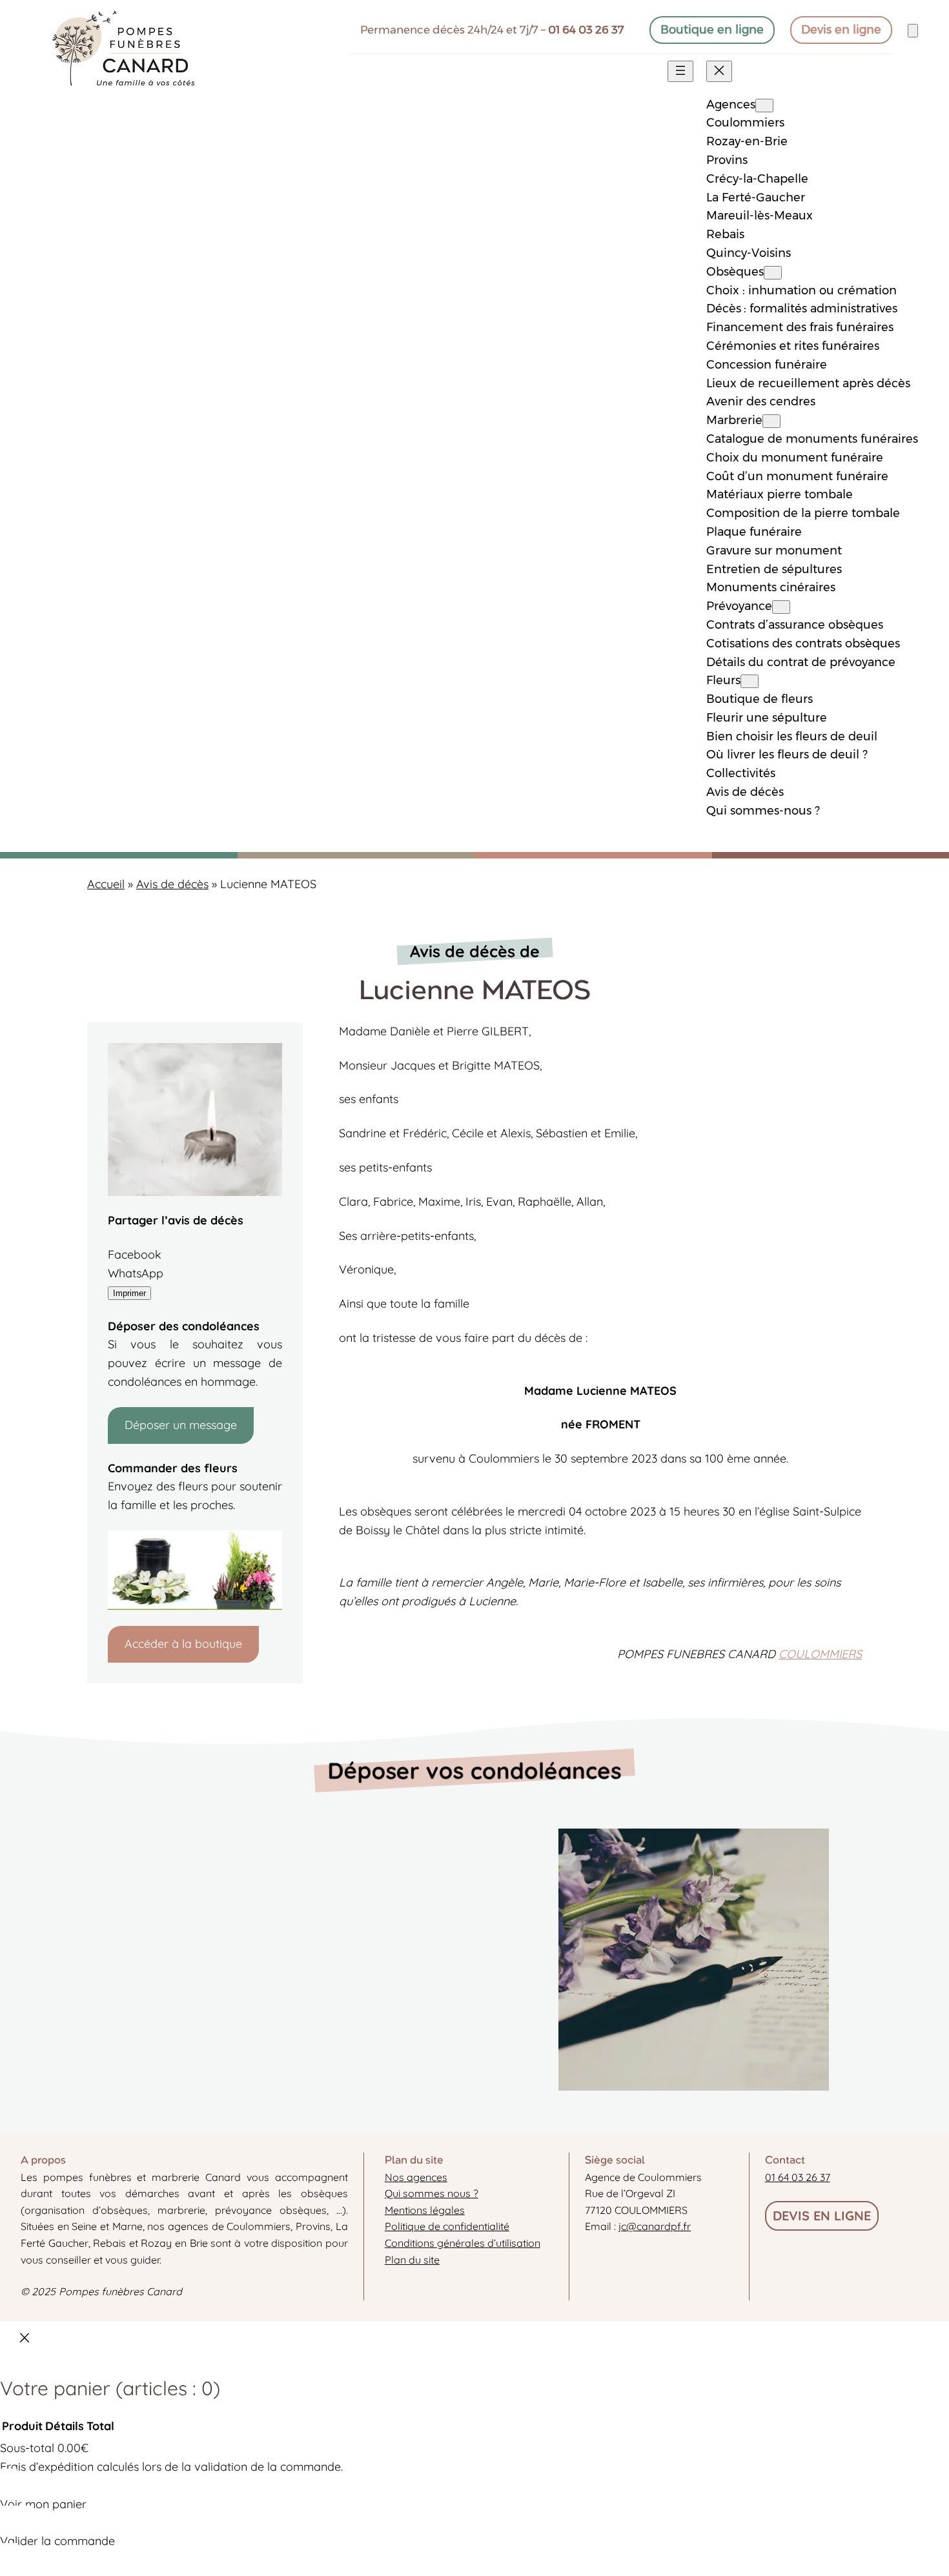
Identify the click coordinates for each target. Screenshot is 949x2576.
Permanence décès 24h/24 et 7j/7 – (492, 30)
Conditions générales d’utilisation (463, 2243)
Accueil (106, 884)
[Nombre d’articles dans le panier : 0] (913, 31)
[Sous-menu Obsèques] (773, 273)
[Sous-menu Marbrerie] (771, 421)
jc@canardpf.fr (655, 2226)
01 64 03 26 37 (798, 2177)
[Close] (25, 2341)
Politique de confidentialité (447, 2226)
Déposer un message (181, 1425)
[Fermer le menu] (719, 71)
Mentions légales (425, 2210)
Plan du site (412, 2260)
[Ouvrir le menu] (680, 71)
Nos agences (416, 2177)
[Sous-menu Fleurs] (750, 681)
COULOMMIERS (820, 1654)
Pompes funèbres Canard (120, 2291)
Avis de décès (172, 884)
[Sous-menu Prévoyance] (781, 607)
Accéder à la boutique (183, 1644)
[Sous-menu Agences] (764, 106)
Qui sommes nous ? (432, 2193)
